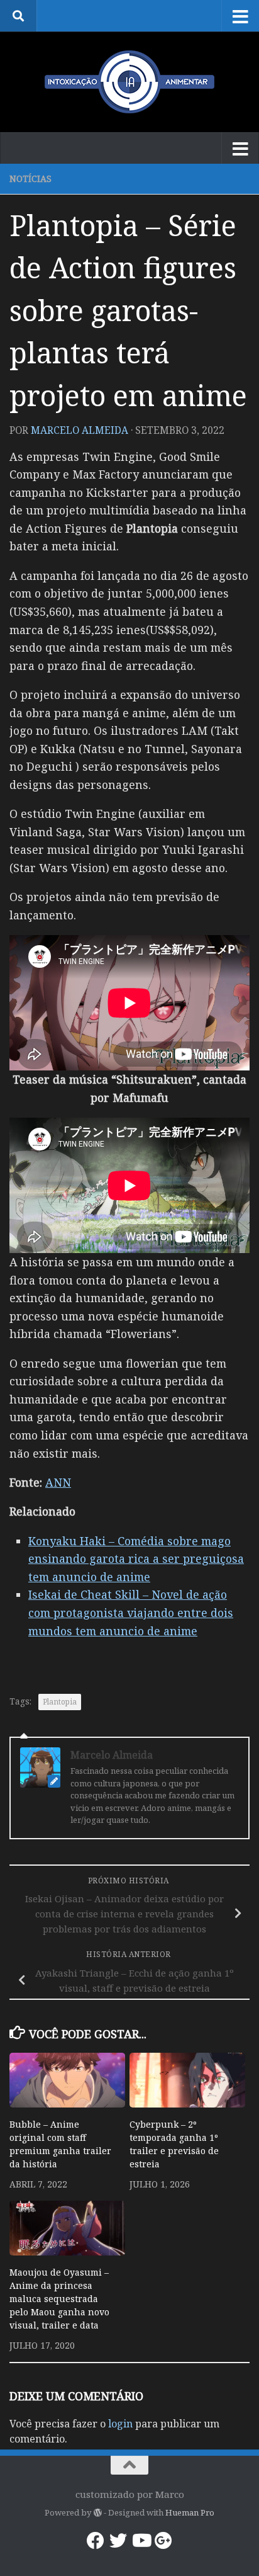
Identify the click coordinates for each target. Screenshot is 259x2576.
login (120, 2424)
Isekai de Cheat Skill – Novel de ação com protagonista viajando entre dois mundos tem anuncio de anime (131, 1612)
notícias (30, 179)
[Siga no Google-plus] (163, 2541)
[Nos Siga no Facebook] (96, 2541)
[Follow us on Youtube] (141, 2541)
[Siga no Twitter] (118, 2541)
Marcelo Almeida (80, 430)
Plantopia (60, 1702)
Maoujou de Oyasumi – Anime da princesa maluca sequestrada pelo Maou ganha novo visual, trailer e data (59, 2299)
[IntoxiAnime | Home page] (129, 82)
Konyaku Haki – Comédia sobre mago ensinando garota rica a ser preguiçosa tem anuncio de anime (136, 1559)
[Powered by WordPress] (97, 2513)
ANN (58, 1482)
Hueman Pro (190, 2512)
